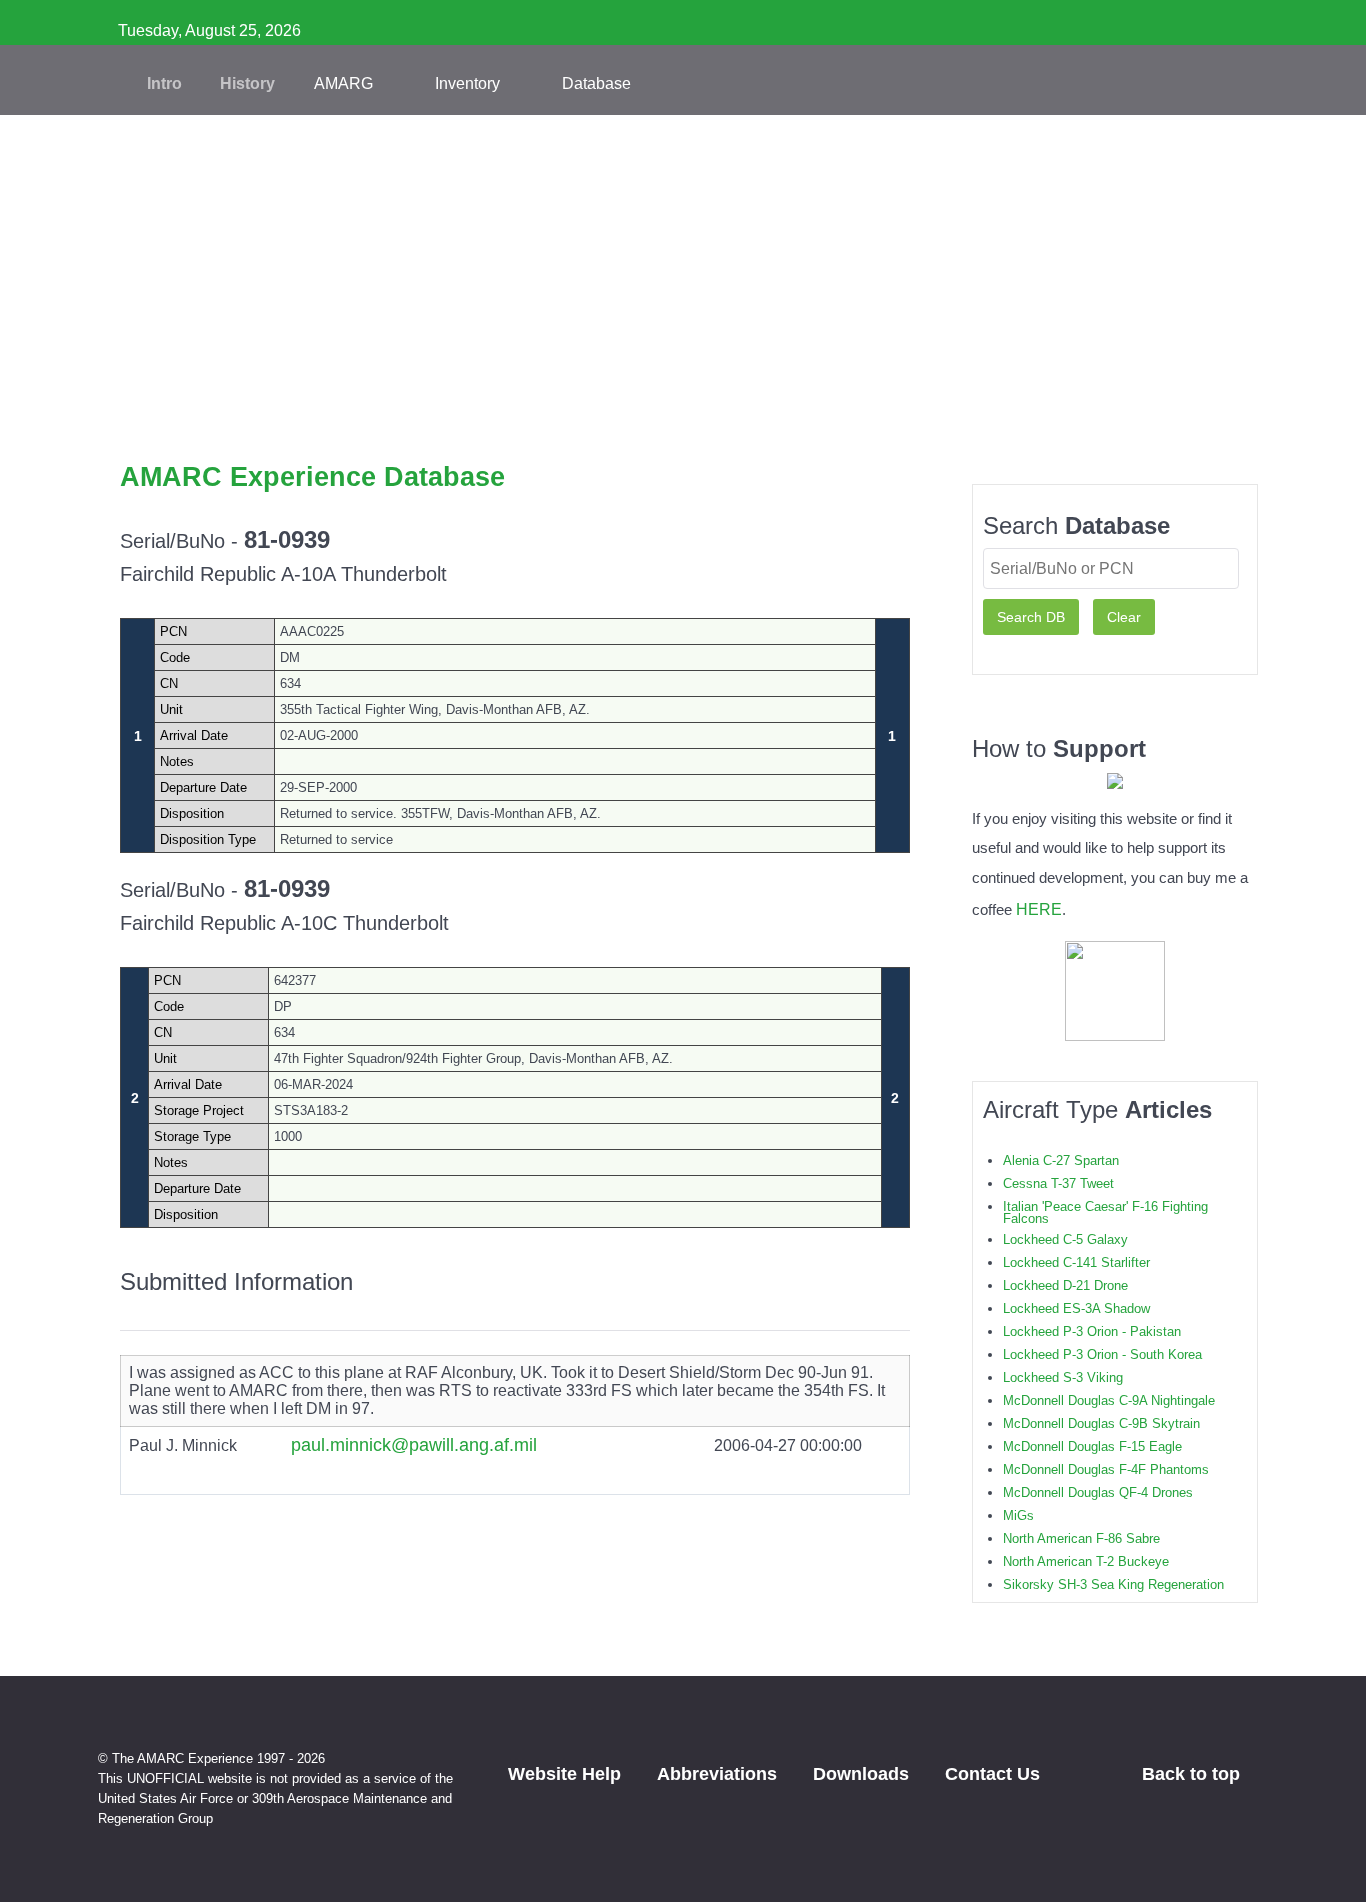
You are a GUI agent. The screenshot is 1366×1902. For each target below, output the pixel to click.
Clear (1124, 617)
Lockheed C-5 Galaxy (1065, 1239)
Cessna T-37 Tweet (1058, 1183)
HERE (1039, 909)
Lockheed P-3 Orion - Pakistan (1092, 1331)
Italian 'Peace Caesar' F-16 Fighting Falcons (1105, 1212)
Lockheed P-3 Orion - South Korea (1102, 1354)
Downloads (861, 1774)
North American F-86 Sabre (1081, 1538)
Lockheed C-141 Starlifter (1076, 1262)
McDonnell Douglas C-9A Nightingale (1109, 1400)
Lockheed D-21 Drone (1065, 1285)
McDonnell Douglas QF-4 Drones (1098, 1492)
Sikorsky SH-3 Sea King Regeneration (1113, 1584)
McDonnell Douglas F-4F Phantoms (1106, 1469)
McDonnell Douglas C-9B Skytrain (1101, 1423)
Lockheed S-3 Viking (1063, 1377)
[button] (683, 430)
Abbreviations (717, 1774)
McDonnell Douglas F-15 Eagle (1092, 1446)
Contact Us (992, 1774)
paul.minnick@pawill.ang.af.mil (414, 1445)
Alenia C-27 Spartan (1061, 1160)
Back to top (1193, 1774)
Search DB (1031, 617)
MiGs (1018, 1515)
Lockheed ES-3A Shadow (1076, 1308)
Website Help (564, 1774)
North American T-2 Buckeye (1086, 1561)
